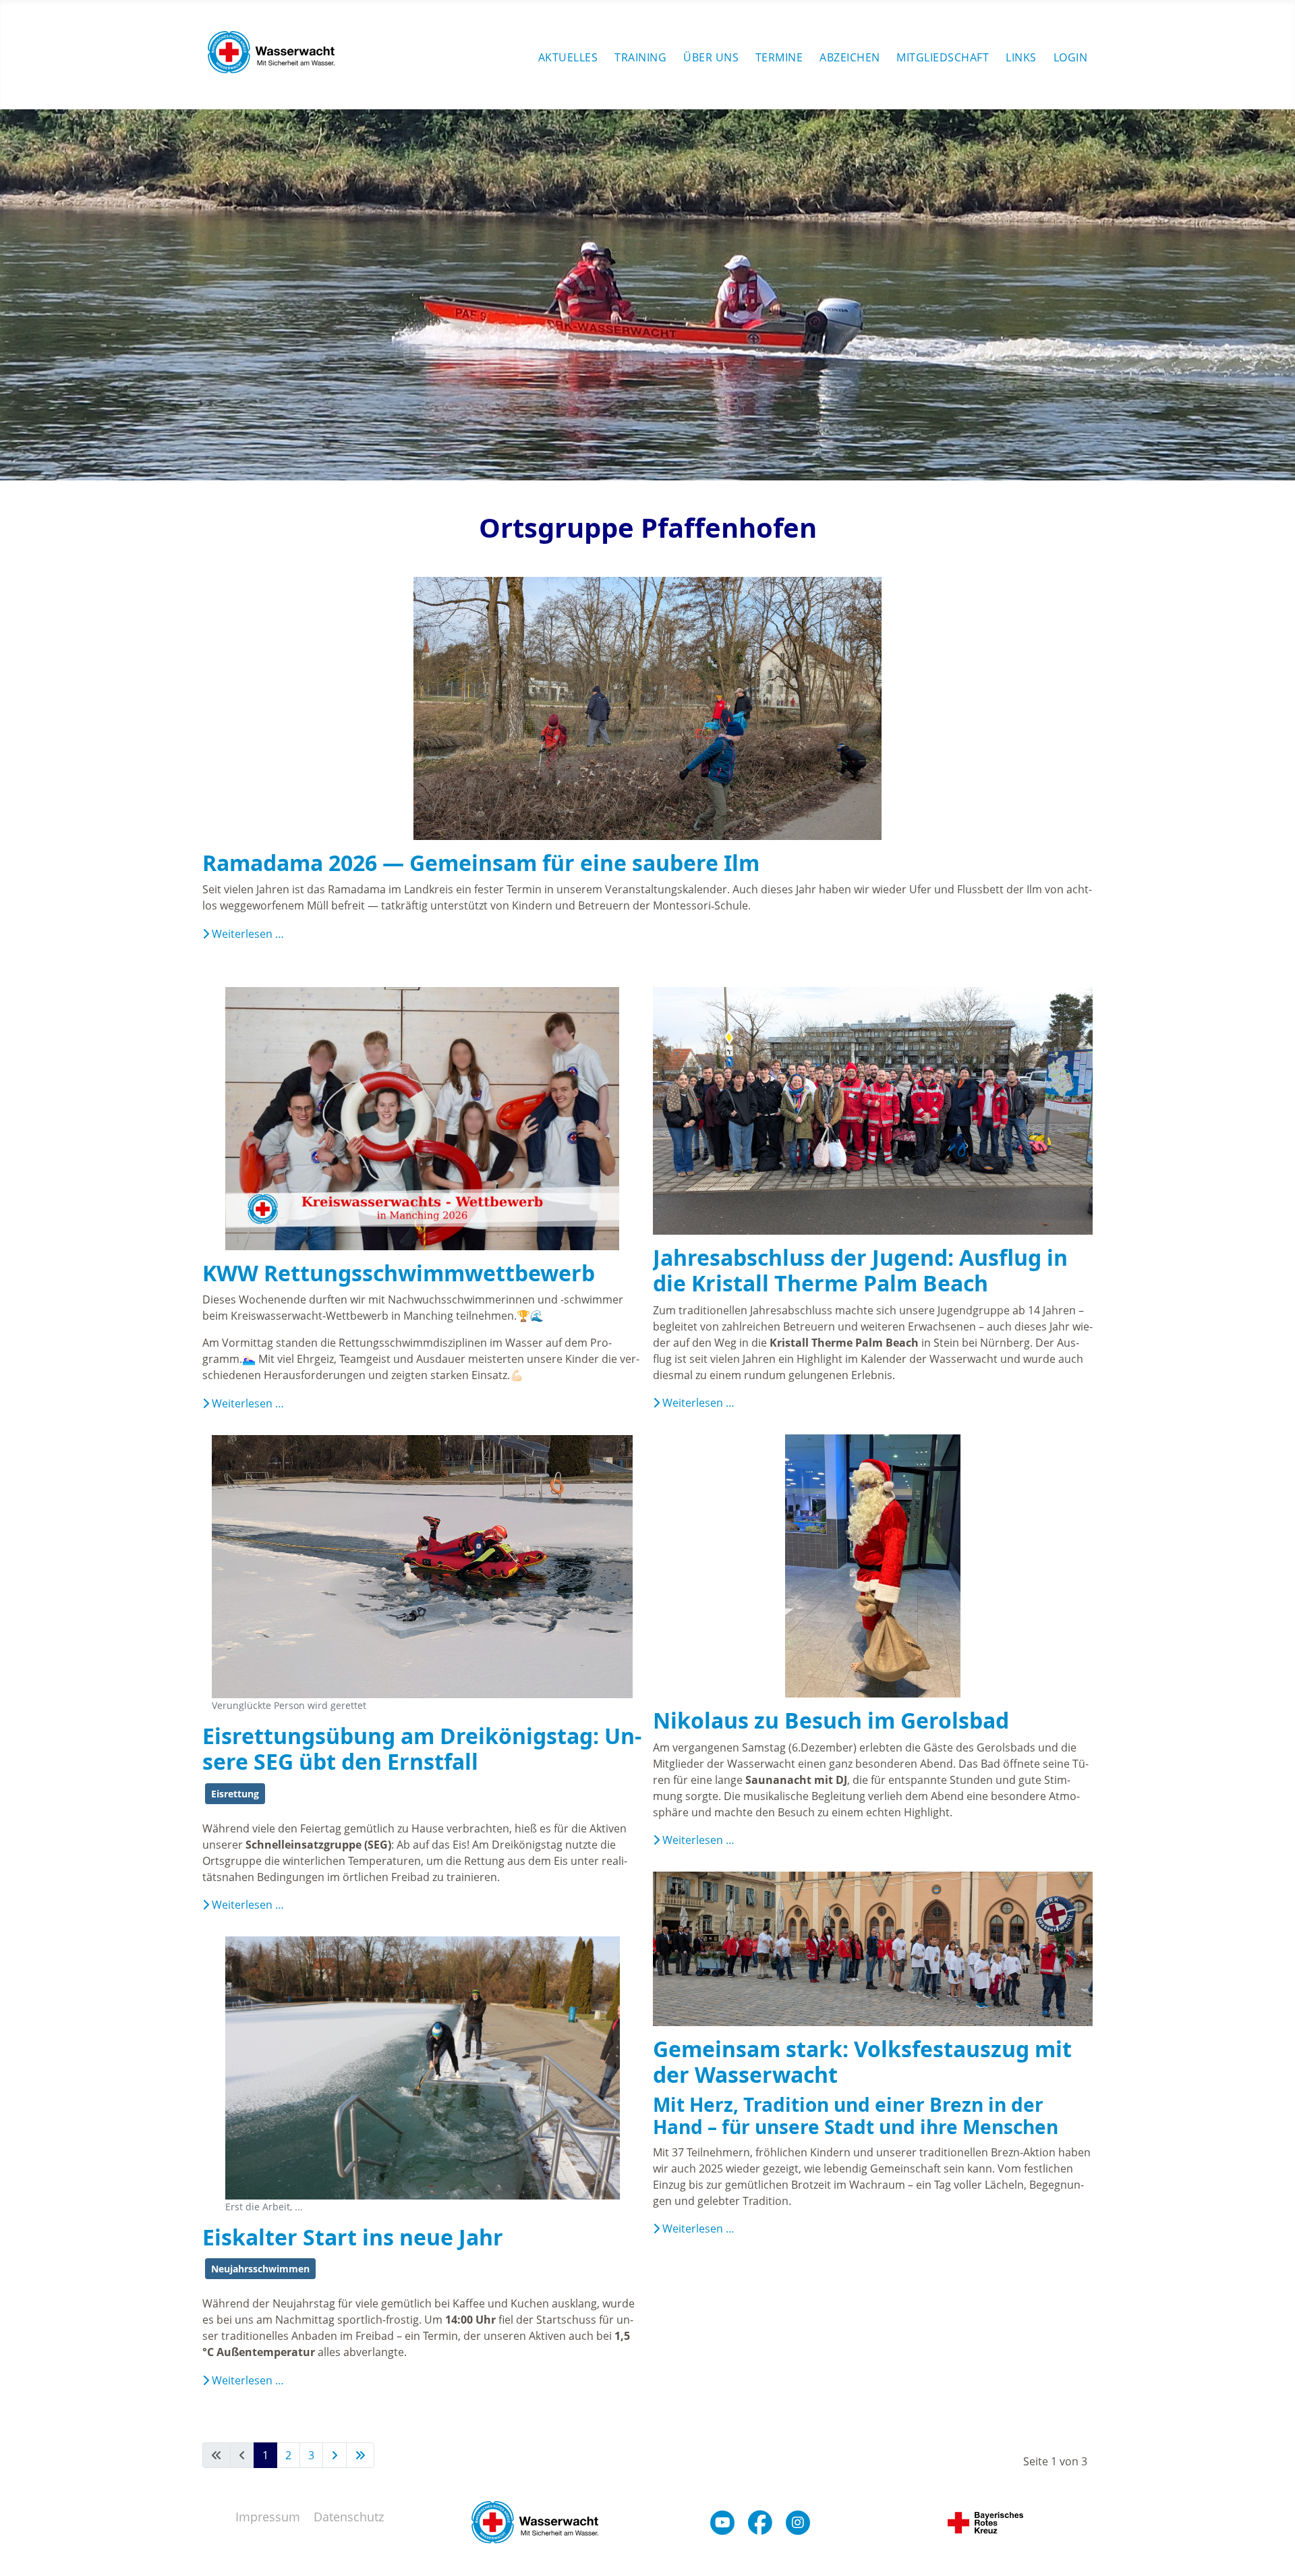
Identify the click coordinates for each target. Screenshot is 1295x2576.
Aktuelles (568, 57)
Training (640, 57)
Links (1021, 57)
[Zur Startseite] (271, 55)
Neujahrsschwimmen (260, 2269)
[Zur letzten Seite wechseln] (360, 2455)
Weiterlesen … (247, 934)
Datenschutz (349, 2517)
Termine (779, 57)
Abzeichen (850, 57)
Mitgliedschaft (943, 57)
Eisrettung (235, 1794)
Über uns (711, 57)
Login (1071, 57)
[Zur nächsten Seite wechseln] (335, 2455)
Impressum (268, 2517)
